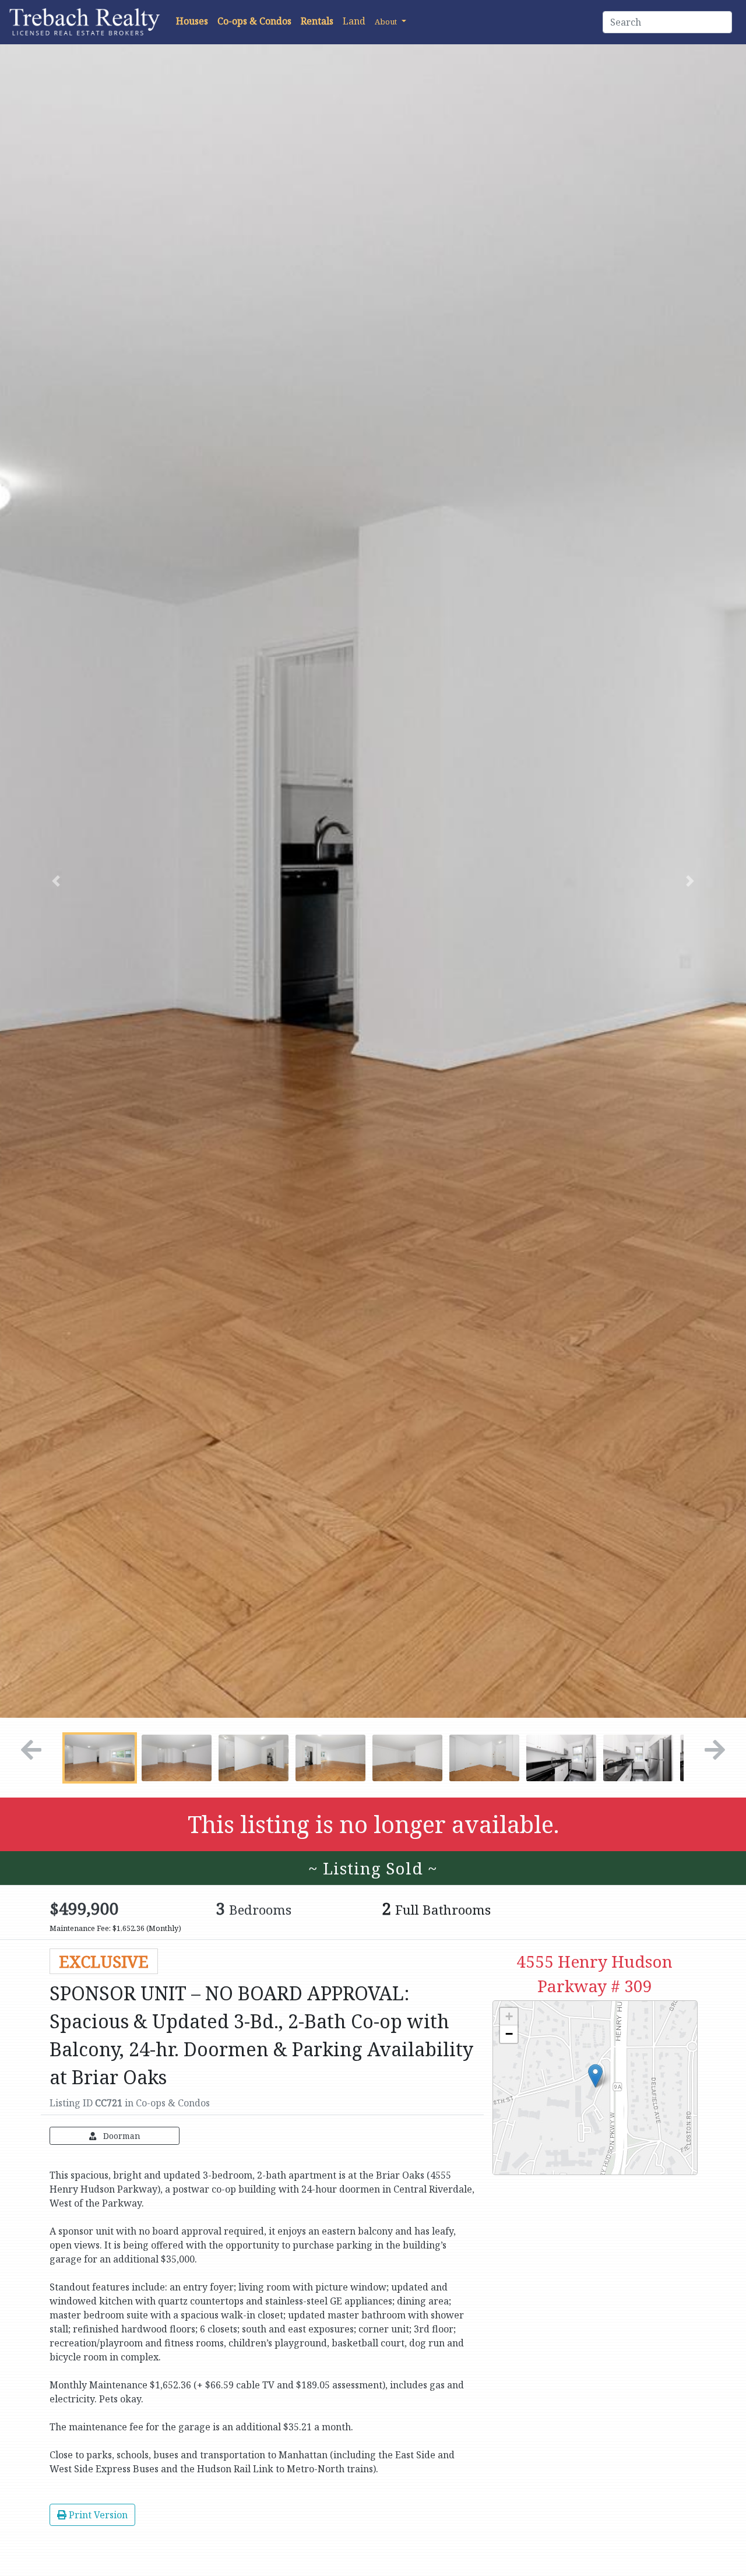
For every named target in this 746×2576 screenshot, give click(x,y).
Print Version (97, 2515)
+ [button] (509, 2016)
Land (354, 21)
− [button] (509, 2034)
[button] (390, 21)
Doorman (121, 2136)
